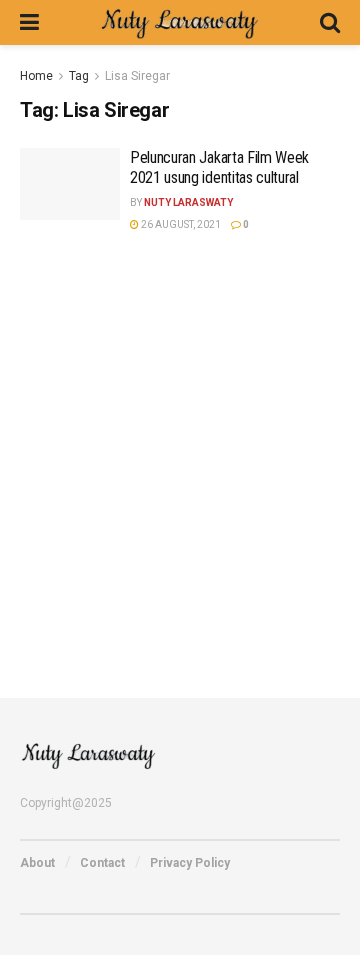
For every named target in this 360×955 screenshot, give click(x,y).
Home (36, 76)
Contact (102, 863)
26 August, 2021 (180, 224)
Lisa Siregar (137, 76)
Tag (79, 76)
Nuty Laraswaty (188, 202)
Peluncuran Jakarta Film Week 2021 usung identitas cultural (219, 167)
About (37, 863)
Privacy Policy (190, 863)
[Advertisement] (180, 452)
